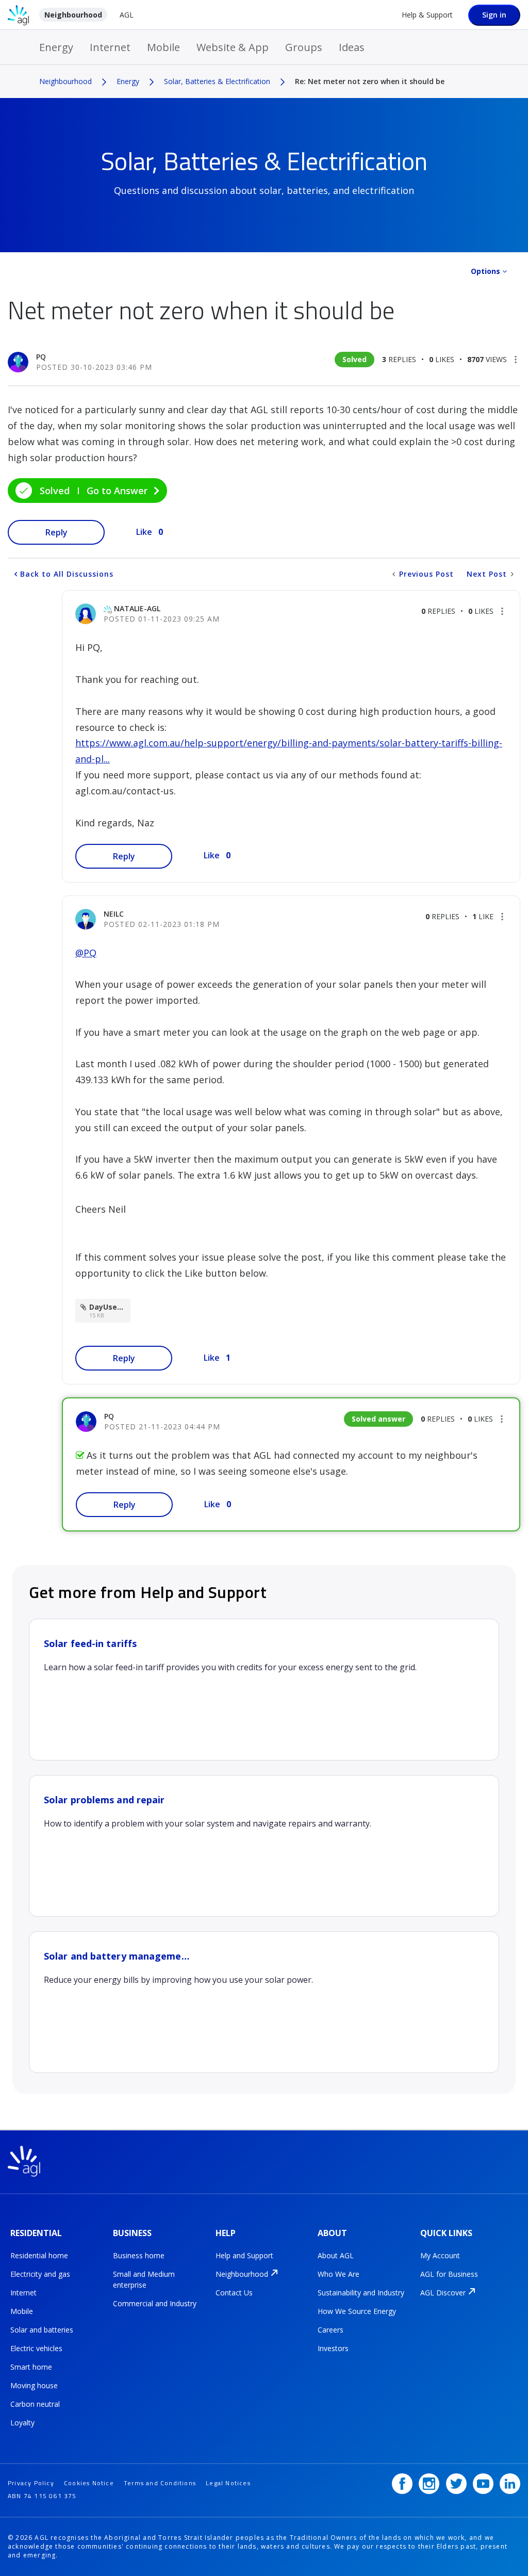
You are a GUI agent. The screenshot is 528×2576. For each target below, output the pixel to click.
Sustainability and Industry (361, 2293)
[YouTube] (483, 2484)
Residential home (39, 2255)
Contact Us (234, 2293)
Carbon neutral (35, 2404)
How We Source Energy (357, 2311)
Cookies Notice (89, 2483)
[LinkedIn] (510, 2484)
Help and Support (244, 2255)
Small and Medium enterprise (144, 2279)
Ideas (352, 47)
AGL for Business (449, 2274)
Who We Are (339, 2274)
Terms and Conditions (160, 2483)
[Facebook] (402, 2484)
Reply (56, 532)
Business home (139, 2255)
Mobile (163, 47)
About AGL (336, 2255)
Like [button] (144, 532)
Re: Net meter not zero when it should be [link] (370, 81)
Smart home (31, 2367)
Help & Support (427, 15)
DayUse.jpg (110, 1307)
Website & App (233, 47)
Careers (331, 2330)
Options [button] (485, 271)
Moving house (34, 2385)
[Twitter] (456, 2484)
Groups (304, 47)
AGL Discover (443, 2293)
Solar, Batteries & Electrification (217, 81)
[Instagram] (429, 2484)
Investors (333, 2348)
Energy (56, 47)
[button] (516, 360)
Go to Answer (117, 491)
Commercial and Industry (155, 2303)
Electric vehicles (36, 2348)
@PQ (86, 953)
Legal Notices (228, 2483)
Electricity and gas (40, 2274)
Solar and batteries (42, 2330)
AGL (127, 15)
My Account (440, 2255)
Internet (110, 47)
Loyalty (22, 2423)
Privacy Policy (31, 2483)
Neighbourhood (73, 15)
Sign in (494, 15)
